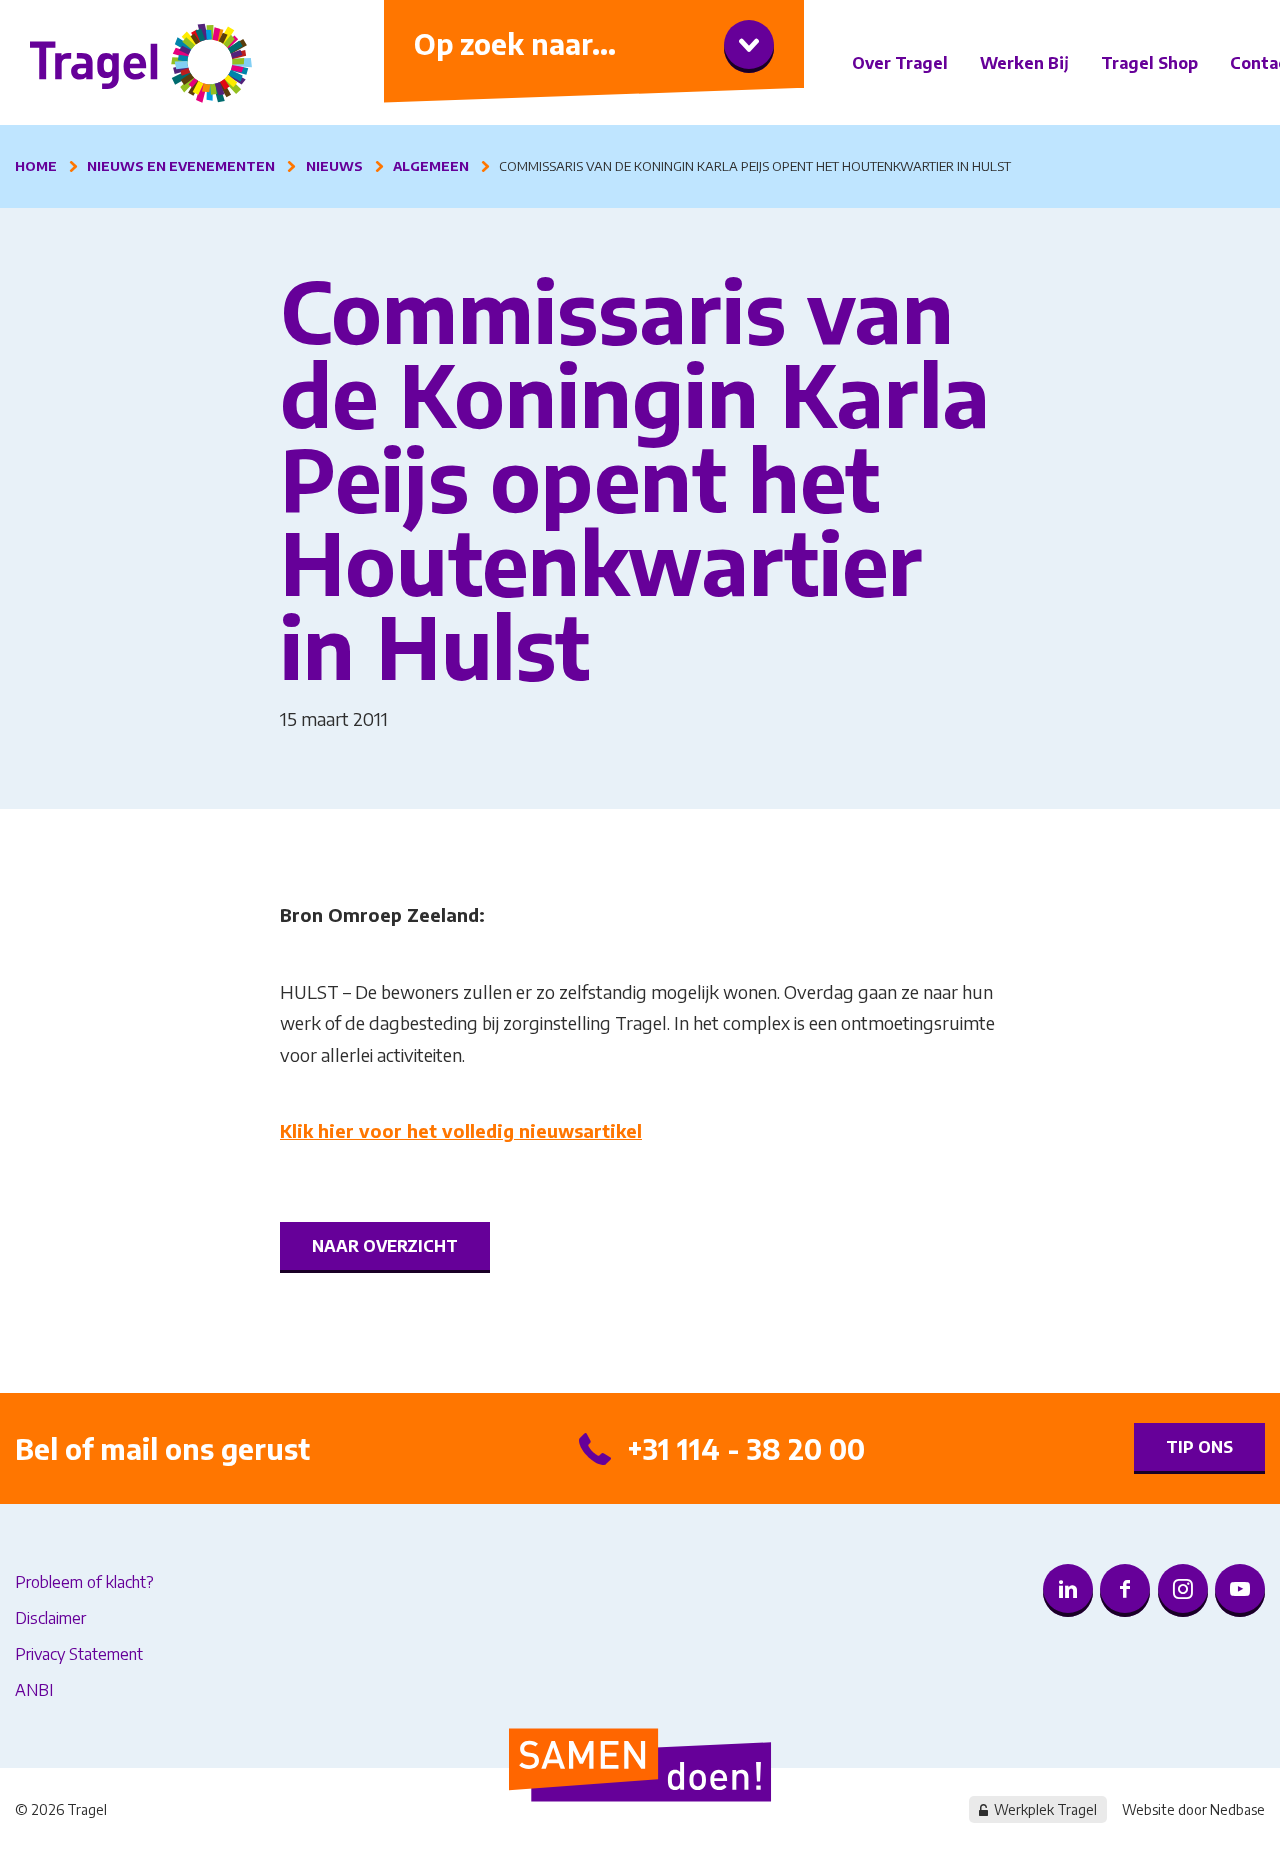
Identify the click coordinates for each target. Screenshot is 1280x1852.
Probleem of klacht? (84, 1582)
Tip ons (1199, 1447)
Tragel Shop (1149, 63)
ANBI (34, 1690)
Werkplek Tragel (1045, 1809)
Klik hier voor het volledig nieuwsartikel (461, 1130)
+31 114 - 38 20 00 (746, 1448)
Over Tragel (900, 63)
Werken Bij (1024, 63)
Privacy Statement (79, 1654)
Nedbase (1237, 1809)
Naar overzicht (385, 1246)
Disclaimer (50, 1618)
